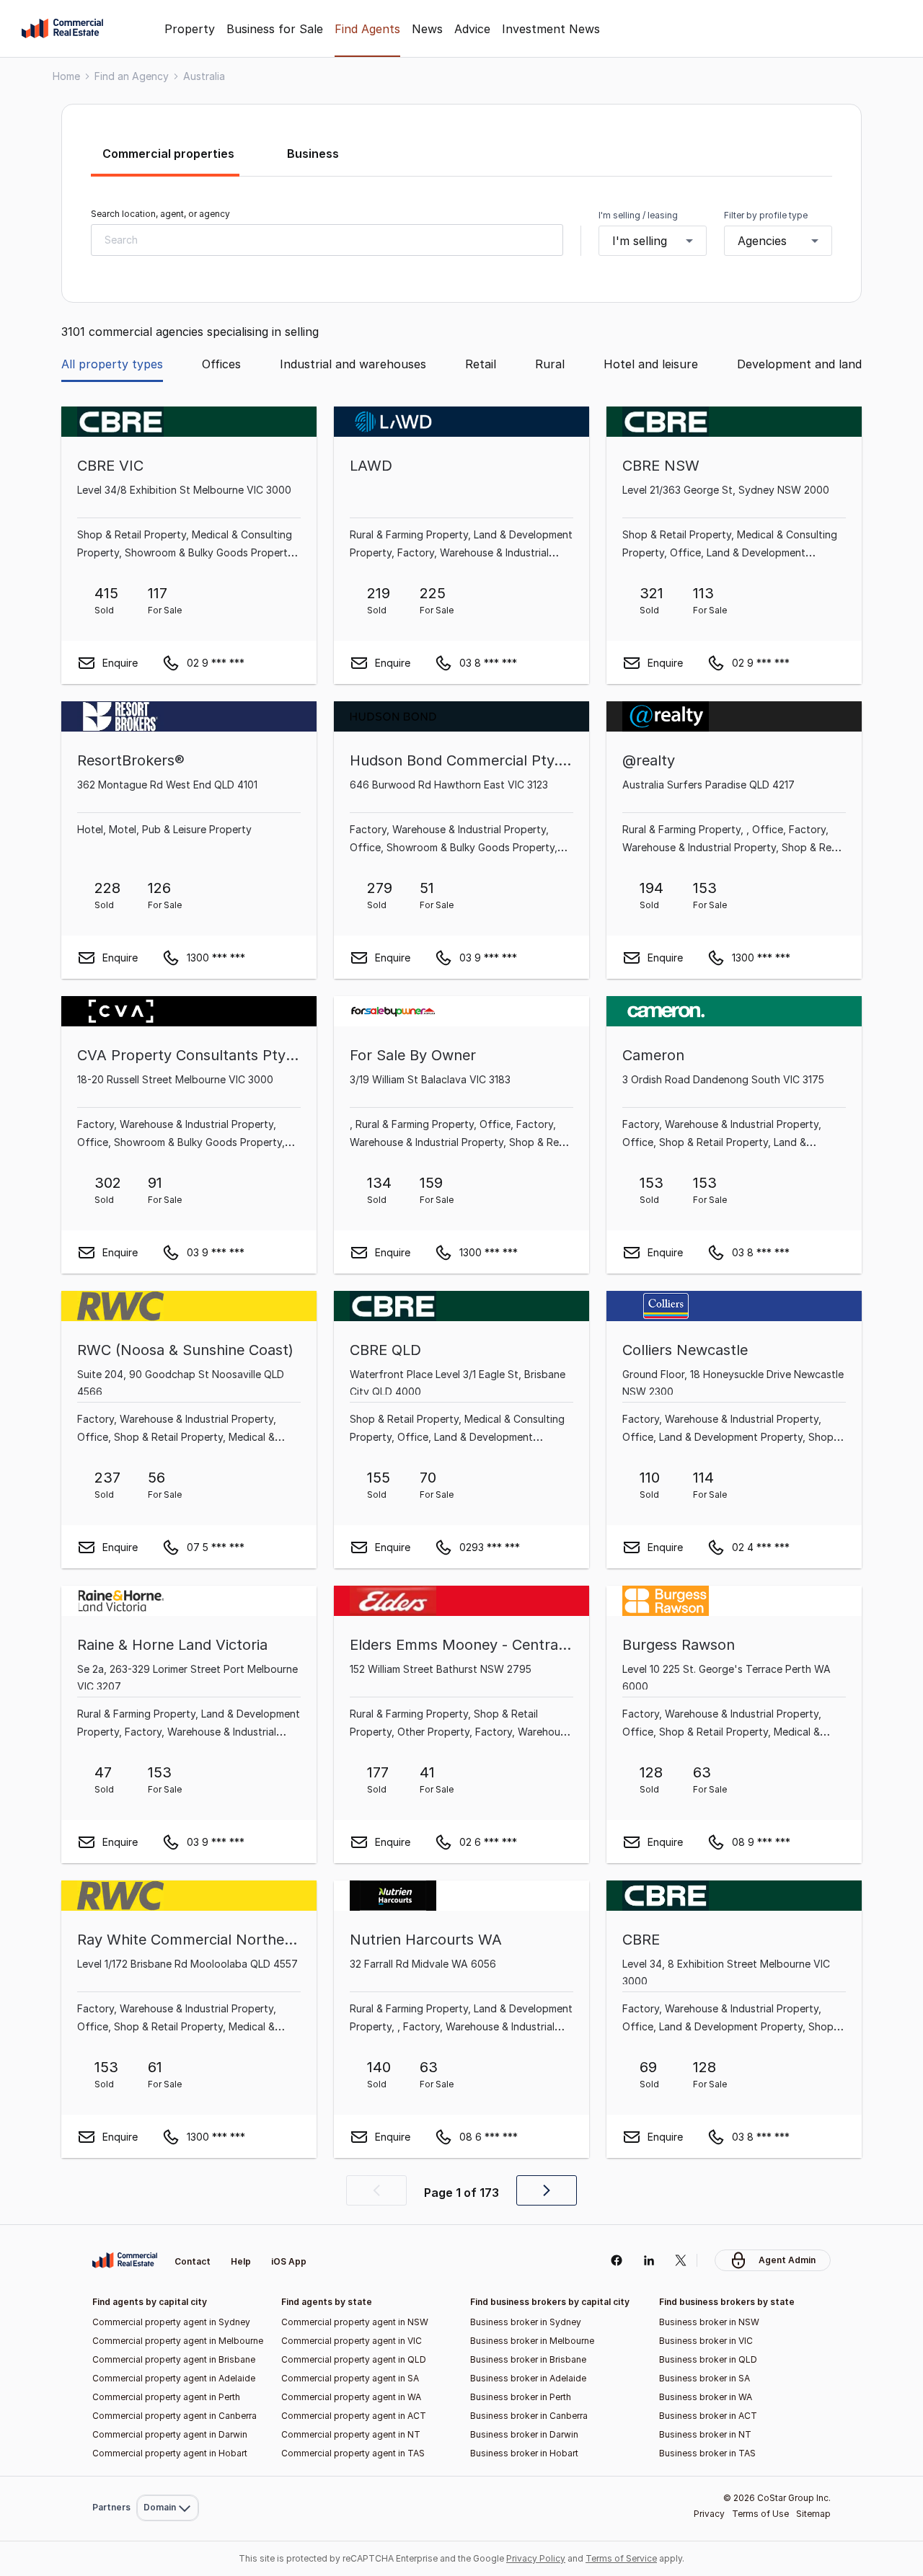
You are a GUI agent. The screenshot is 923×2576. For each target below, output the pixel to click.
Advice (472, 29)
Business (313, 154)
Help (241, 2261)
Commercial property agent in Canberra (175, 2416)
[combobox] (327, 240)
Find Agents (367, 29)
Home (66, 76)
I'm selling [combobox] (640, 241)
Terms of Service (621, 2558)
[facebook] (616, 2260)
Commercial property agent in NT (351, 2434)
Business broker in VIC (706, 2341)
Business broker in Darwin (524, 2434)
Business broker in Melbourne (532, 2341)
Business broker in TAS (707, 2453)
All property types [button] (112, 364)
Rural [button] (550, 364)
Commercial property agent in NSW (355, 2322)
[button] (376, 2190)
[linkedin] (649, 2260)
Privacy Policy (536, 2558)
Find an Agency (132, 76)
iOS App (289, 2261)
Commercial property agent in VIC (352, 2341)
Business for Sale (275, 29)
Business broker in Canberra (529, 2416)
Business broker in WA (706, 2397)
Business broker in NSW (709, 2322)
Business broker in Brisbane (528, 2359)
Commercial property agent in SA (350, 2378)
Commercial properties (168, 154)
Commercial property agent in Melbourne (178, 2341)
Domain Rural (166, 2476)
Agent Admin (787, 2260)
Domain (166, 2228)
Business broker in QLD (708, 2359)
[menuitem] (168, 2228)
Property (190, 29)
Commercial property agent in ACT (354, 2416)
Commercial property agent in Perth (166, 2397)
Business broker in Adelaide (528, 2378)
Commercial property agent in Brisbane (174, 2359)
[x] (681, 2260)
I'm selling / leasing (638, 215)
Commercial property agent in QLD (354, 2359)
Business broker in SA (705, 2378)
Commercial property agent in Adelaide (174, 2378)
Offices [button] (221, 364)
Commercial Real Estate (62, 29)
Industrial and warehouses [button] (353, 364)
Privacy (709, 2514)
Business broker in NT (705, 2434)
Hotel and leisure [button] (651, 364)
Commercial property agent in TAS (353, 2453)
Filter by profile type (766, 215)
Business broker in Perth (521, 2397)
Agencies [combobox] (762, 241)
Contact (193, 2261)
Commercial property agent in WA (351, 2397)
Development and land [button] (799, 364)
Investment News (551, 29)
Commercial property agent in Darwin (170, 2434)
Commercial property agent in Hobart (170, 2453)
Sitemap (813, 2514)
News (427, 29)
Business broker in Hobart (524, 2453)
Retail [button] (481, 364)
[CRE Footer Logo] (125, 2260)
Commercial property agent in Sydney (171, 2322)
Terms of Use (760, 2514)
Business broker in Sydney (526, 2322)
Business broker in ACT (708, 2416)
